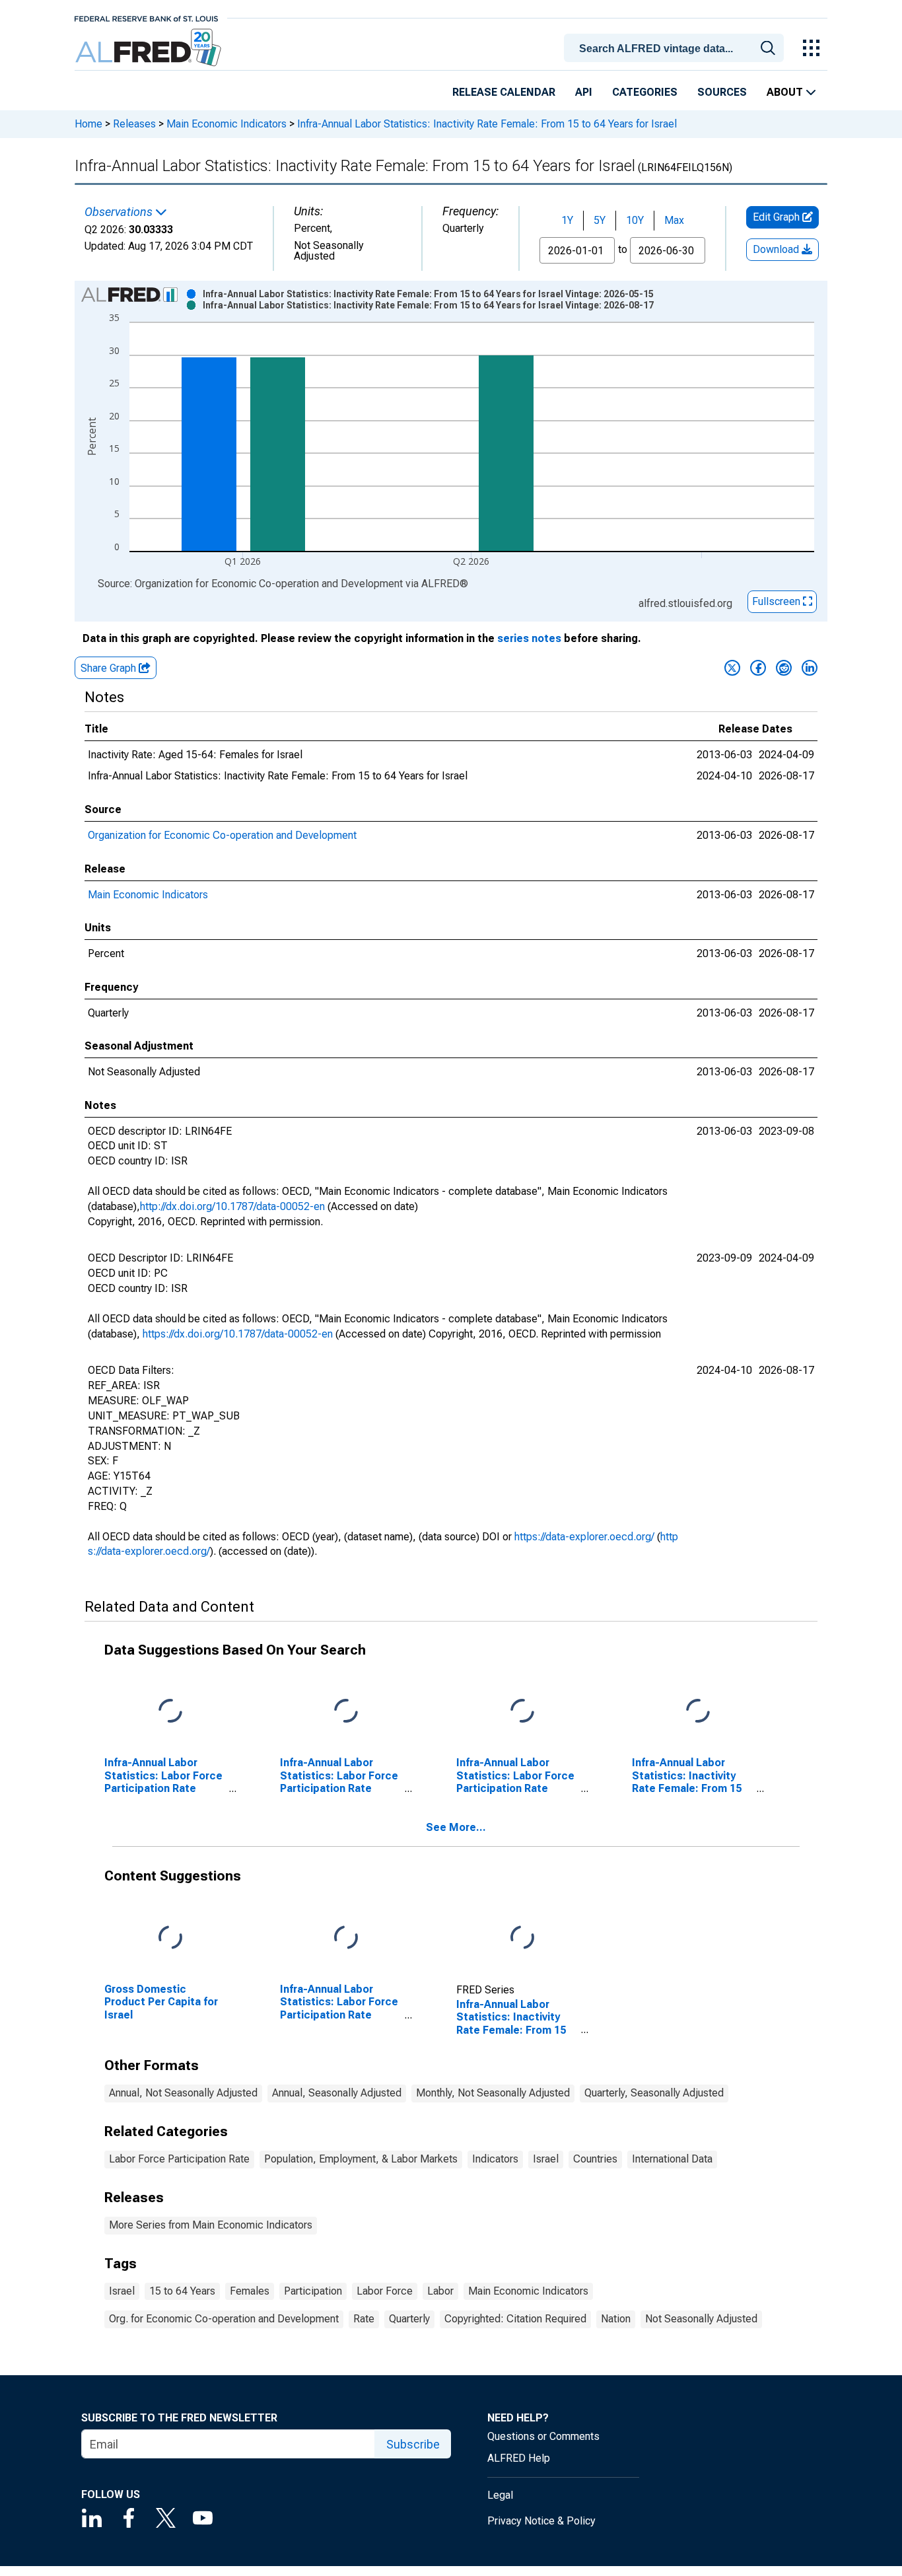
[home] (150, 48)
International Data (672, 2159)
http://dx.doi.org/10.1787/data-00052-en (232, 1206)
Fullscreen (778, 601)
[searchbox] (676, 49)
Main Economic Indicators (226, 124)
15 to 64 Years (182, 2291)
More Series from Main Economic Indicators (211, 2225)
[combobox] (676, 47)
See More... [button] (456, 1827)
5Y (600, 220)
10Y (635, 220)
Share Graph (110, 668)
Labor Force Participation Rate (179, 2159)
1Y (567, 220)
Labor (440, 2291)
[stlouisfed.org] (146, 18)
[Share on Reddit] (784, 668)
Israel (546, 2159)
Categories (645, 92)
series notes (529, 638)
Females (250, 2291)
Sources (722, 92)
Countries (595, 2159)
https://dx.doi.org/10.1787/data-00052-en (238, 1334)
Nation (616, 2319)
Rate (364, 2319)
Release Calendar (504, 92)
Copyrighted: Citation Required (515, 2319)
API (584, 92)
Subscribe (413, 2444)
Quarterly (409, 2319)
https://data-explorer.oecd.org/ (584, 1537)
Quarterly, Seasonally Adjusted (654, 2093)
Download (777, 249)
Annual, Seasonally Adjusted (337, 2093)
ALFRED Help (519, 2458)
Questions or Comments (543, 2436)
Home (88, 124)
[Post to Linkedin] (810, 668)
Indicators (495, 2159)
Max (674, 220)
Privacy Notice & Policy (541, 2521)
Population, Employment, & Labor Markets (361, 2159)
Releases (134, 124)
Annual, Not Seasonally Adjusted (183, 2093)
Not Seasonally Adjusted (701, 2319)
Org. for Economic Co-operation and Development (224, 2319)
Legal (500, 2495)
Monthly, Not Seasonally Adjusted (493, 2093)
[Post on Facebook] (758, 668)
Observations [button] (120, 212)
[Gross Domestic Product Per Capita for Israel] (170, 1938)
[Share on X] (732, 668)
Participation (313, 2291)
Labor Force (385, 2291)
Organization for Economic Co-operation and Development (222, 835)
